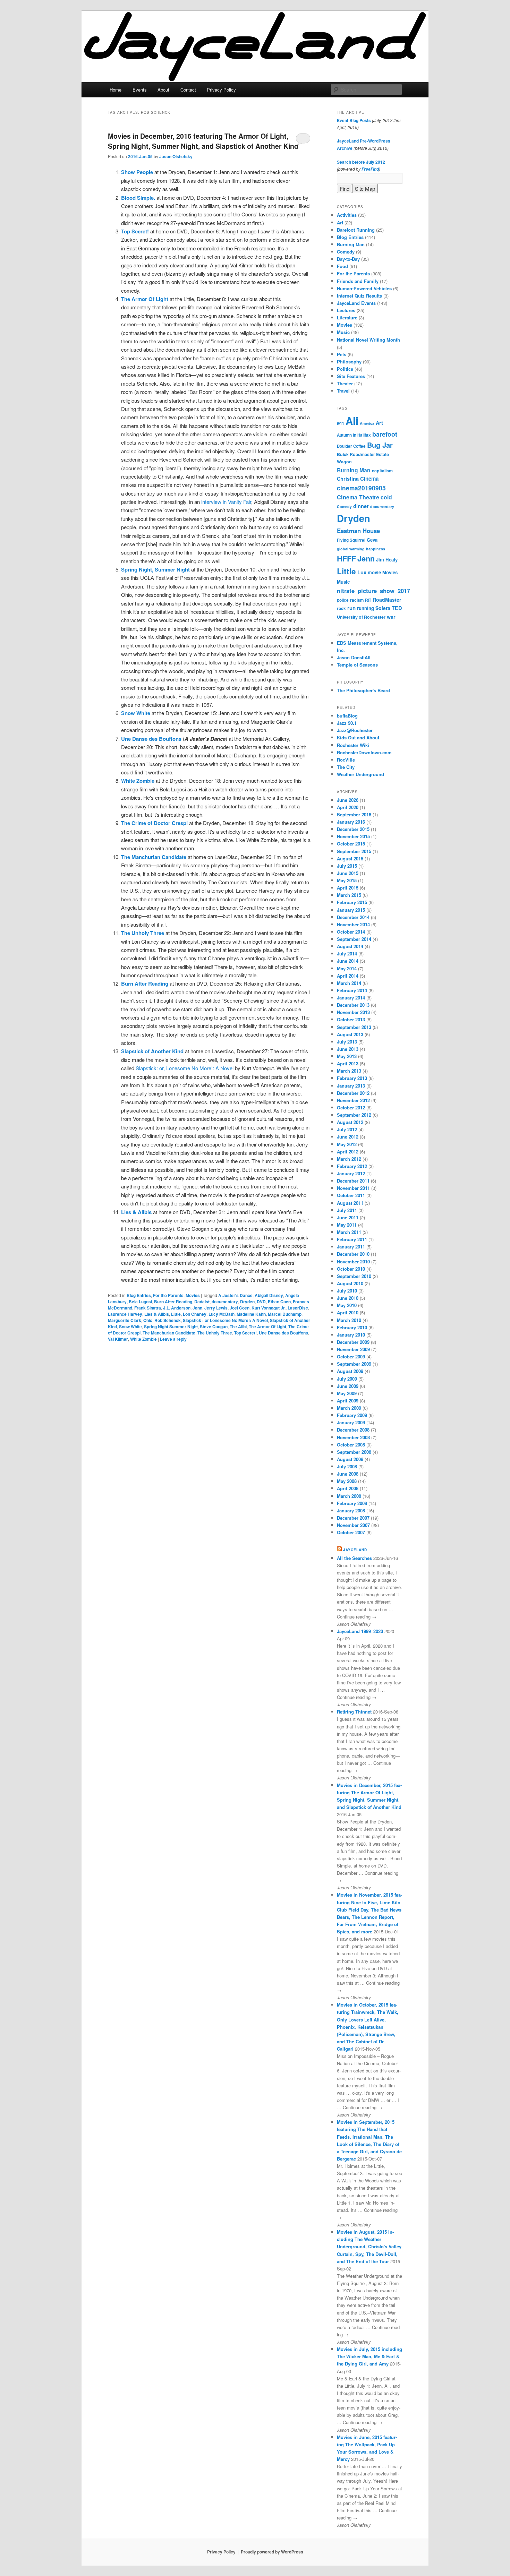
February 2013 (352, 1078)
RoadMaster (387, 600)
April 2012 (348, 1152)
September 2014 (354, 939)
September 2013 (354, 1027)
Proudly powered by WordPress (272, 2552)
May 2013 (347, 1056)
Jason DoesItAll (354, 657)
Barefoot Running (356, 230)
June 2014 (348, 961)
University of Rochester (361, 617)
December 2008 (353, 1430)
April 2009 (348, 1401)
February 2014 (352, 990)
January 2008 (351, 1510)
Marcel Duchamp (285, 1314)
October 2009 (351, 1356)
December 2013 (353, 1005)
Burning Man (351, 244)
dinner (361, 506)
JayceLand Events (356, 303)
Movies (193, 1295)
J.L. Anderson (177, 1308)
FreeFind (370, 169)
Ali (352, 421)
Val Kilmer (118, 1339)
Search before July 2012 (361, 162)
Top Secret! (245, 1333)
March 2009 (349, 1408)
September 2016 (354, 814)
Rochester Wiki (353, 745)
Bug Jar (380, 445)
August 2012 (350, 1122)
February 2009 (352, 1415)
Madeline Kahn (251, 1314)
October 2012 (351, 1107)
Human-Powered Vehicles (364, 288)
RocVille (346, 760)
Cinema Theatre (358, 497)
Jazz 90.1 (347, 723)
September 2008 (354, 1452)
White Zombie (143, 1339)
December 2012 (353, 1093)
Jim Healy (387, 560)
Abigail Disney (269, 1295)
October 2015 (351, 844)
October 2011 (351, 1195)
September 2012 (354, 1115)
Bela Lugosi (140, 1302)
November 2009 (353, 1349)
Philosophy (349, 362)
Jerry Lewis (216, 1308)
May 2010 (347, 1305)
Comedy (346, 252)
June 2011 (348, 1217)
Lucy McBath (222, 1314)
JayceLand (355, 1550)
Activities (347, 215)
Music (343, 332)
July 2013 (347, 1042)
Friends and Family (358, 281)
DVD (261, 1302)
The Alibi (238, 1326)
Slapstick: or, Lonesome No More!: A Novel (185, 1068)
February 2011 (352, 1239)
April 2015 (348, 888)
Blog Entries (139, 1295)
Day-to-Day (348, 259)
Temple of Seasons (357, 665)
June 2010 (348, 1298)
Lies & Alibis (157, 1314)
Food (342, 266)
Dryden (247, 1302)
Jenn (197, 1308)
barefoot (385, 434)
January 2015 (351, 910)
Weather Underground (360, 774)
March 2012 (349, 1159)
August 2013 (350, 1034)
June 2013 (348, 1049)
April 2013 (348, 1063)
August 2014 (350, 946)
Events (140, 90)
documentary (225, 1302)
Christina (348, 479)
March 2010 (349, 1320)
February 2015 (352, 902)
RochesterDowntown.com (364, 752)
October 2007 (351, 1532)
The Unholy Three (215, 1333)
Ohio (148, 1320)
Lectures (346, 310)
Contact (188, 90)
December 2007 (353, 1518)
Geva (372, 540)
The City (346, 767)
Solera (383, 608)
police (343, 600)
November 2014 (353, 924)
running (365, 608)
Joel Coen (240, 1308)
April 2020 (348, 807)
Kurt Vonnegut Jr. (269, 1308)
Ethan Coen (279, 1302)
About (163, 90)
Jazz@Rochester (355, 730)
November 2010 (353, 1261)
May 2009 (347, 1393)
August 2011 (350, 1203)
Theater (345, 383)
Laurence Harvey (125, 1314)
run (351, 608)
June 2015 (348, 873)
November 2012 (353, 1100)
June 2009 (348, 1386)
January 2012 (351, 1173)
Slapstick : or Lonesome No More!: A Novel (225, 1320)
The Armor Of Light (267, 1326)
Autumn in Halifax (354, 435)
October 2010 (351, 1269)
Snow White (130, 1326)
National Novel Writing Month (368, 340)
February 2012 (352, 1166)
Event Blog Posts (354, 120)
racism (357, 600)
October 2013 (351, 1019)
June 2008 (348, 1474)
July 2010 (347, 1291)
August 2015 (350, 858)
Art (340, 222)
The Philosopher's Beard (363, 690)
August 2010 (350, 1283)
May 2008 (347, 1481)
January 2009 (351, 1422)
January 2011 (351, 1247)
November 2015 (353, 836)
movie (374, 572)
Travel (343, 391)
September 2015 (354, 851)
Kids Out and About (358, 737)
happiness (376, 549)
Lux (362, 572)
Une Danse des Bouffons (283, 1333)
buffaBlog (347, 716)
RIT (368, 600)
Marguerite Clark (125, 1320)
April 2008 (348, 1488)
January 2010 (351, 1335)
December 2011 (353, 1181)
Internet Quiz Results (359, 296)
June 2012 (348, 1137)
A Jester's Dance (235, 1295)
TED (397, 608)
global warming (351, 549)
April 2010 (348, 1312)
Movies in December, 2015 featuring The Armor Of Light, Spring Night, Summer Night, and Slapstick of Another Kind (203, 141)
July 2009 (347, 1379)
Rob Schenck (168, 1320)
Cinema (369, 479)
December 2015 (353, 829)
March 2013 (349, 1071)
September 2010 (354, 1276)
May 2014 (347, 968)
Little (176, 1314)
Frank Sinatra (148, 1308)
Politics (345, 369)
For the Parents (168, 1295)
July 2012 (347, 1129)
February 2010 (352, 1327)
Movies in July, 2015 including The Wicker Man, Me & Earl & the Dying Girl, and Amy (369, 2356)
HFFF (346, 559)
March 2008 (349, 1496)
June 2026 (348, 800)
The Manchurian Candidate (169, 1333)
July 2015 (347, 866)
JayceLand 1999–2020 (360, 1631)
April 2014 (348, 976)
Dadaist (202, 1302)
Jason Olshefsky (176, 156)
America (367, 423)
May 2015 (347, 880)
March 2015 (349, 895)
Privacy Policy (221, 90)
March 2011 (349, 1232)
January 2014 (351, 998)
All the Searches (354, 1558)
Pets (342, 354)
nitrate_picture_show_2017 (373, 591)
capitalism (382, 471)
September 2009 (354, 1364)
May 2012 (347, 1144)
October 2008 (351, 1445)
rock (341, 608)
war (391, 617)
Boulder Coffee (351, 446)
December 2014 (353, 917)
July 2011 (347, 1210)
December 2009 (353, 1342)
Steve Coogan (214, 1326)
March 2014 (349, 983)
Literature (347, 317)
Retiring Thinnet (354, 1712)
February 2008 (352, 1503)
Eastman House (358, 531)
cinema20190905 (361, 488)
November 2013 (353, 1012)
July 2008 (347, 1466)
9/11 (341, 423)
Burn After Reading (173, 1302)
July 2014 (347, 954)
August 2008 (350, 1459)
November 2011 (353, 1188)
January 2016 (351, 822)
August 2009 (350, 1371)
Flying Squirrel (351, 540)
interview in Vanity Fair (226, 502)
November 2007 (353, 1525)
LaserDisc (298, 1308)
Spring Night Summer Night (171, 1326)
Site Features (351, 376)
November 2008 (353, 1437)
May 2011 (347, 1225)
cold (386, 497)
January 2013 (351, 1086)
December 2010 (353, 1254)
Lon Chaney (195, 1314)
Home (116, 90)
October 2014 (351, 932)
